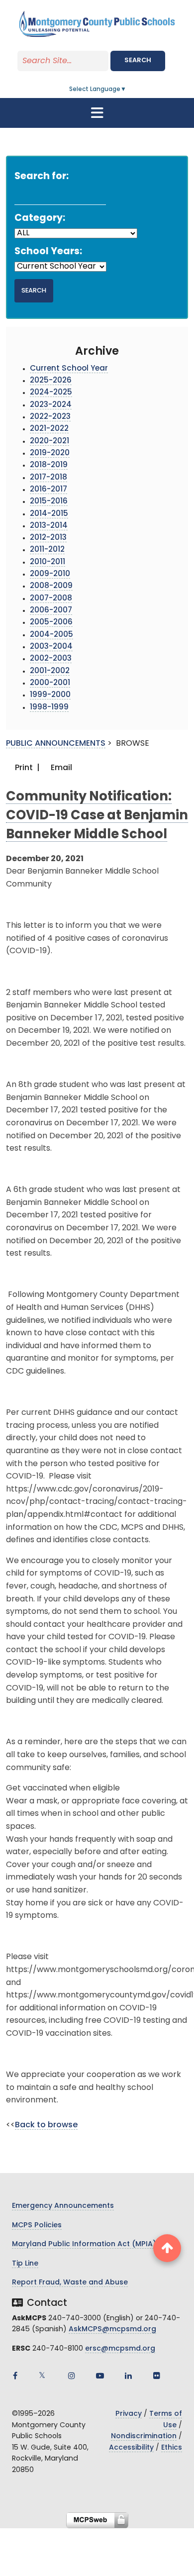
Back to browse (46, 2125)
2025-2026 (51, 381)
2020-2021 (49, 442)
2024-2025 (51, 393)
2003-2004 (51, 647)
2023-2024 (51, 405)
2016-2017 (48, 490)
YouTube (100, 2376)
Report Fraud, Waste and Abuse (70, 2283)
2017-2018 (48, 478)
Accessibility (131, 2448)
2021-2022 (49, 429)
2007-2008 (51, 599)
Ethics (172, 2448)
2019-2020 (50, 453)
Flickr (157, 2376)
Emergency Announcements (63, 2206)
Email (60, 768)
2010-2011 (48, 562)
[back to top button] (167, 2248)
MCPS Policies (37, 2226)
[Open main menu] (97, 113)
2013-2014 (49, 526)
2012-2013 (48, 538)
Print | (26, 768)
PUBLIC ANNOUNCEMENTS (56, 744)
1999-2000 (50, 695)
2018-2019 (49, 465)
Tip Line (25, 2264)
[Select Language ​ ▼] (127, 90)
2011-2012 (47, 550)
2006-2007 (51, 611)
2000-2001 (50, 683)
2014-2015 (49, 514)
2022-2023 (50, 417)
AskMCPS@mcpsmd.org (112, 2329)
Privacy (129, 2414)
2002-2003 (51, 659)
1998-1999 (49, 708)
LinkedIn (128, 2376)
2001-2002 (50, 671)
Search (138, 60)
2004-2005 (51, 635)
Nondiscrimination (144, 2436)
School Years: (48, 252)
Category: (40, 219)
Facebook (15, 2376)
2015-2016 (49, 502)
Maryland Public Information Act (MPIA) (84, 2244)
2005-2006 (51, 623)
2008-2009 (51, 586)
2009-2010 (50, 574)
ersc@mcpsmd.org (120, 2349)
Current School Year (69, 369)
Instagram (72, 2376)
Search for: (42, 177)
